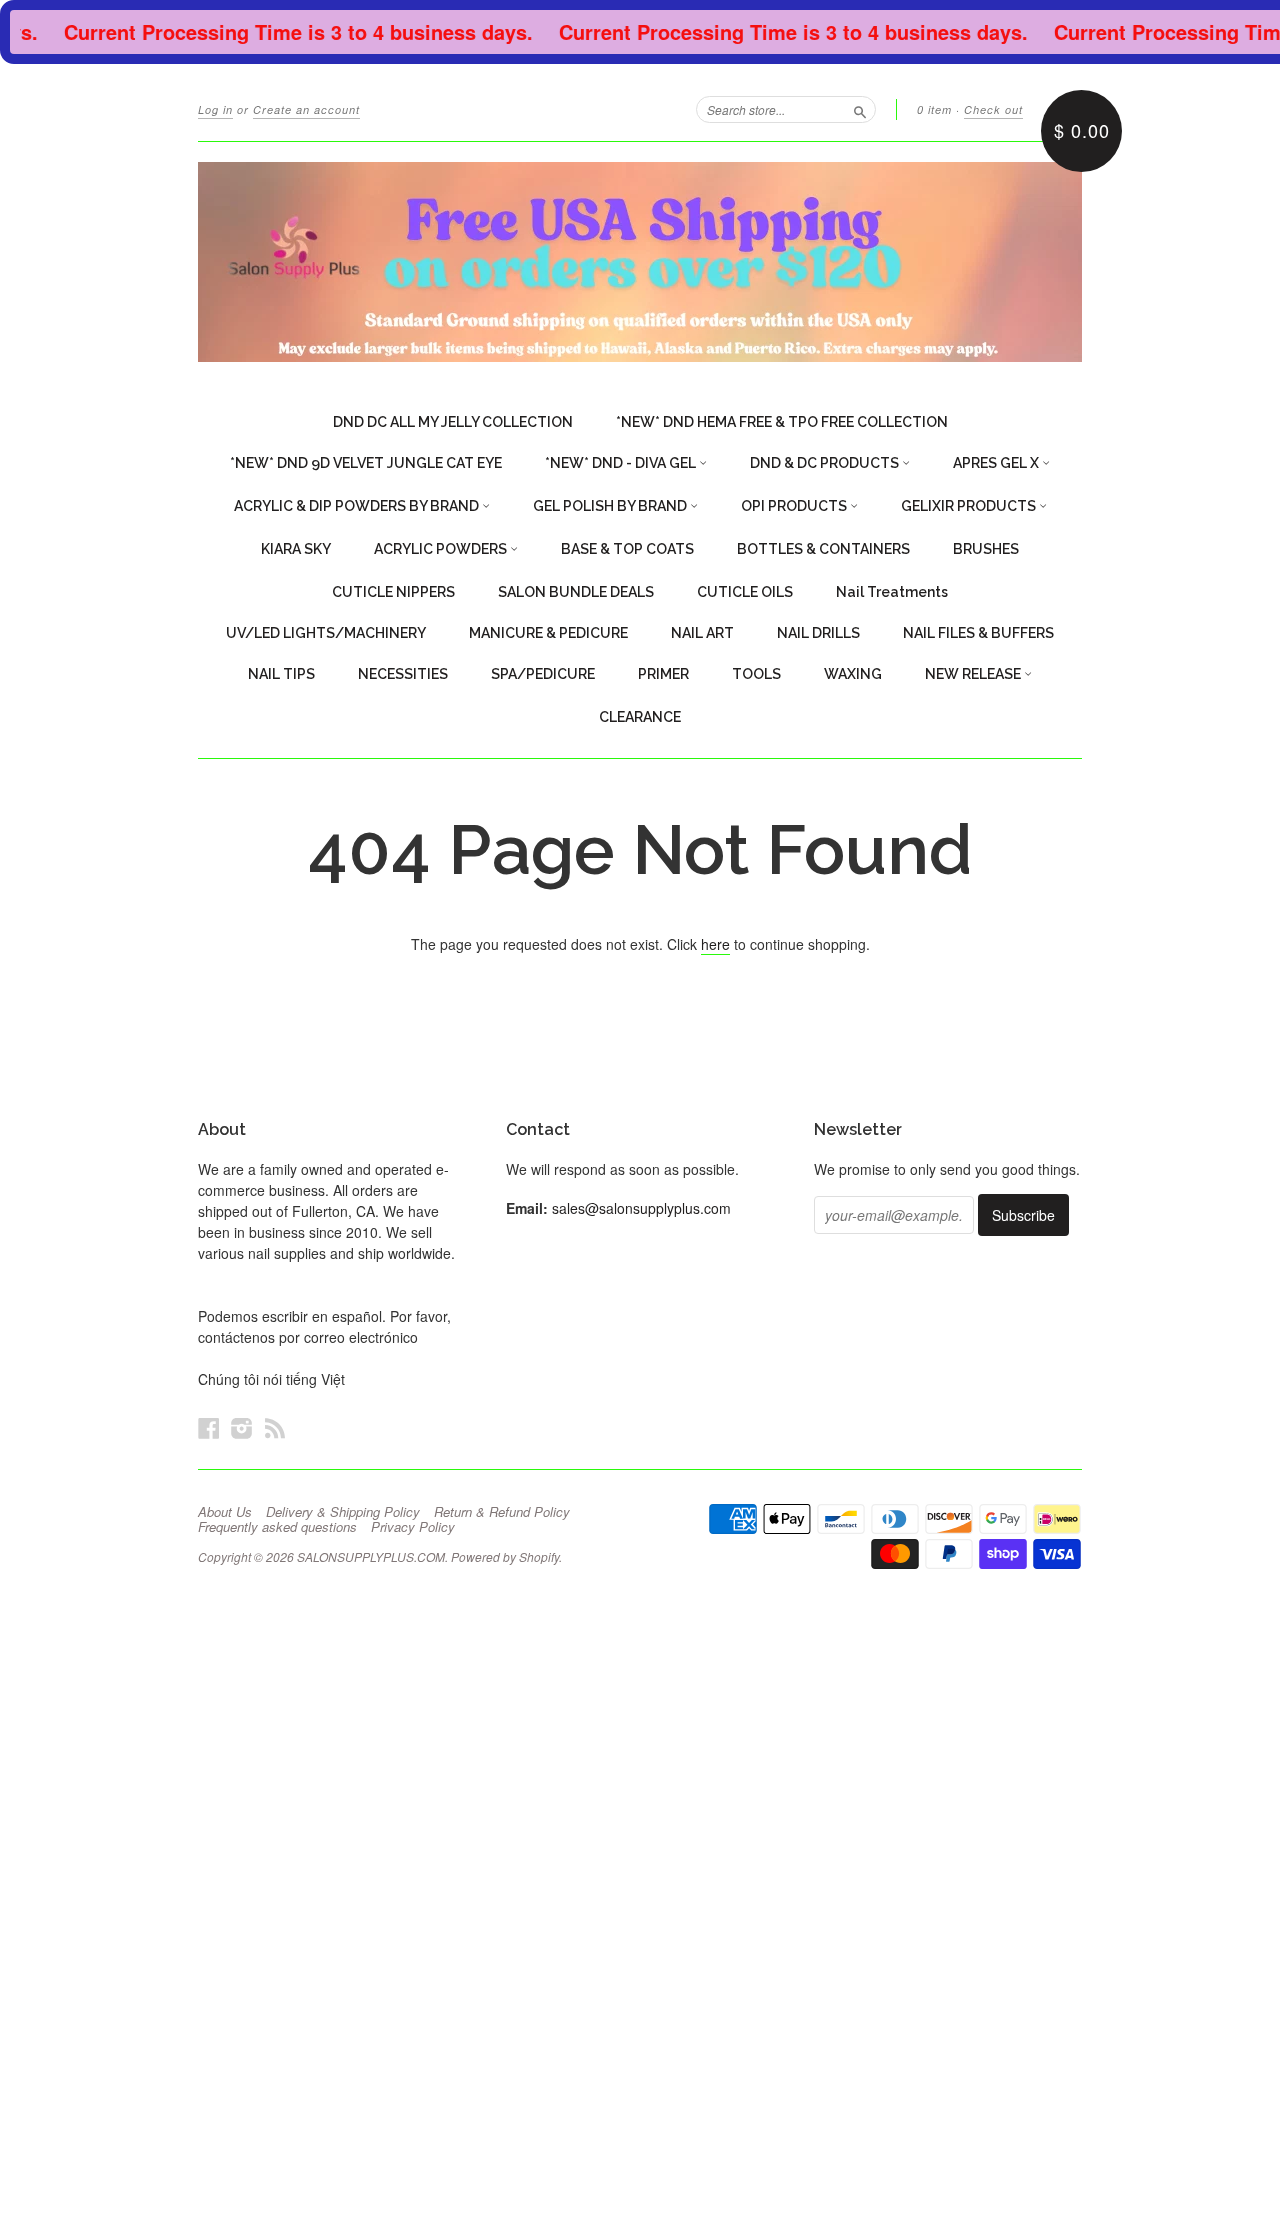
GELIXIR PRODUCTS (970, 506)
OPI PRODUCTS (795, 506)
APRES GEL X (997, 463)
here (715, 944)
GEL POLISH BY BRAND (611, 506)
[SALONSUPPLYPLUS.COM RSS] (275, 1427)
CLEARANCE (640, 717)
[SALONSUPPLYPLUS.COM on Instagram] (242, 1427)
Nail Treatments (892, 592)
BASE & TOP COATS (627, 549)
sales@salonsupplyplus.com (641, 1208)
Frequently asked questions (277, 1527)
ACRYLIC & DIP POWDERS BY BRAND (358, 506)
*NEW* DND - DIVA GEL (622, 463)
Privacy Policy (413, 1527)
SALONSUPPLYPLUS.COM (371, 1556)
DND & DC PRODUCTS (826, 463)
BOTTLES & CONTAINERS (823, 549)
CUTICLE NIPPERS (393, 592)
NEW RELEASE (974, 674)
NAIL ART (702, 633)
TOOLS (756, 674)
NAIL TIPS (281, 674)
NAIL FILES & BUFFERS (978, 633)
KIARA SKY (296, 549)
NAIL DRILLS (818, 633)
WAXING (853, 674)
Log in (215, 109)
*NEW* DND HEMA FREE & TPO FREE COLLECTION (782, 422)
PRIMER (663, 674)
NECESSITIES (403, 674)
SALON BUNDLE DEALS (576, 592)
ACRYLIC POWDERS (442, 549)
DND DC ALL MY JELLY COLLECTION (453, 422)
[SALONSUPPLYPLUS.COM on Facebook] (209, 1427)
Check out (993, 109)
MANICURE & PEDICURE (548, 633)
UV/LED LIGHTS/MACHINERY (326, 633)
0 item (934, 109)
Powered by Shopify (505, 1556)
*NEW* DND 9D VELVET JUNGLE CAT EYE (366, 463)
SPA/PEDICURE (543, 674)
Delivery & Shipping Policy (343, 1512)
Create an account (306, 109)
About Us (225, 1512)
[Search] (860, 109)
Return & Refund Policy (502, 1512)
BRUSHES (986, 549)
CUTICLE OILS (745, 592)
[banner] (640, 262)
